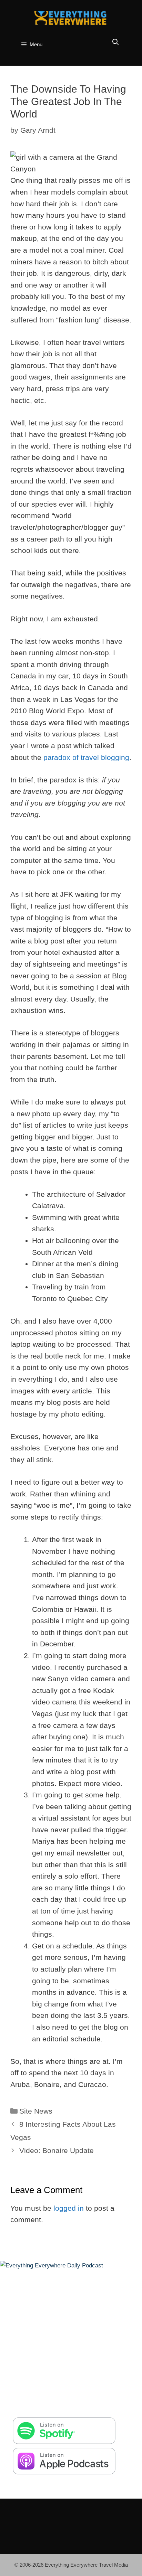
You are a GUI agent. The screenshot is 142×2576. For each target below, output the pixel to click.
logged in (69, 2208)
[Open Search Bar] (116, 42)
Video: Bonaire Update (57, 2150)
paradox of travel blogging (86, 757)
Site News (36, 2111)
